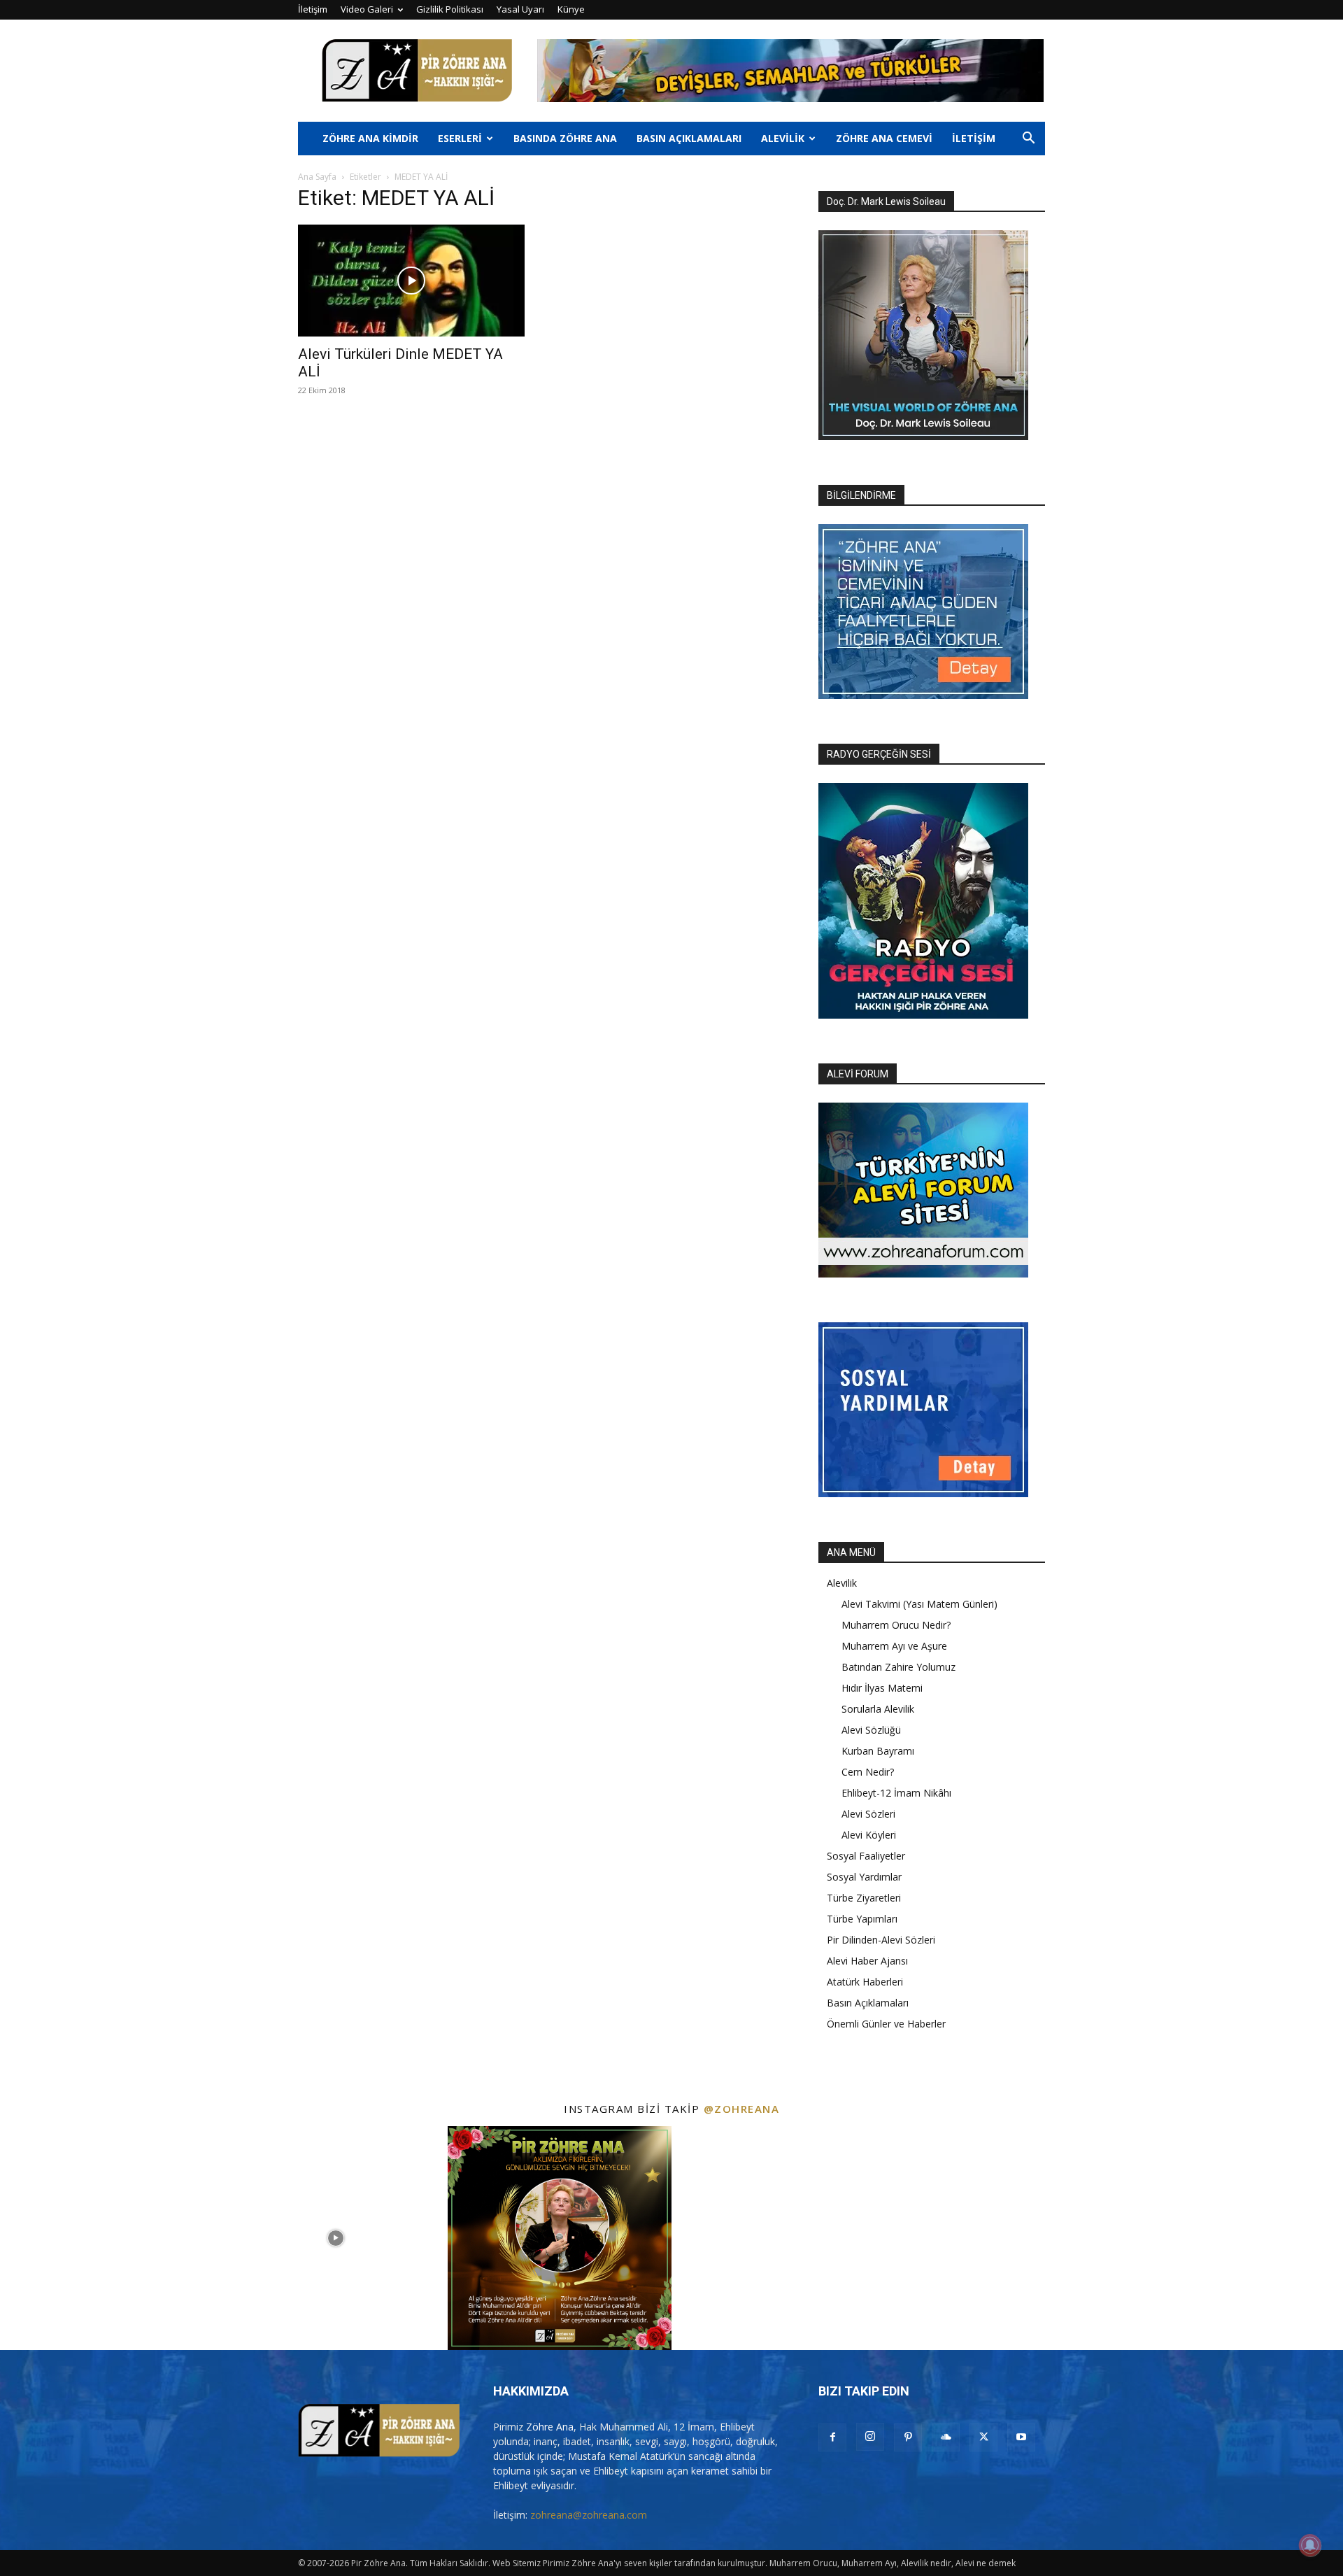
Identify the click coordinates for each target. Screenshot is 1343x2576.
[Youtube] (1021, 2437)
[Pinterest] (908, 2437)
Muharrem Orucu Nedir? (896, 1625)
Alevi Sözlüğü (871, 1730)
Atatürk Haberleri (865, 1982)
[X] (983, 2437)
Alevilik (842, 1583)
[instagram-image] (112, 2238)
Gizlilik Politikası (450, 9)
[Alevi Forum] (923, 1274)
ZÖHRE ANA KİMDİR (370, 138)
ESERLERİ (460, 138)
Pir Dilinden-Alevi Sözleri (881, 1940)
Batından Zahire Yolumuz (898, 1667)
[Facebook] (832, 2437)
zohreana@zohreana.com (589, 2515)
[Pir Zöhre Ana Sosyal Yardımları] (923, 1493)
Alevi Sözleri (868, 1814)
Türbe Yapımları (862, 1919)
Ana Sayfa (317, 177)
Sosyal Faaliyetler (866, 1856)
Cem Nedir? (868, 1772)
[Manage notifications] (1310, 2545)
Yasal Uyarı (520, 9)
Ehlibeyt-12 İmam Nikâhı (896, 1793)
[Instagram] (870, 2437)
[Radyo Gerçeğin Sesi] (923, 1015)
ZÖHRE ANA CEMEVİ (884, 138)
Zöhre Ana (550, 2427)
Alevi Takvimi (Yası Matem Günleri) (919, 1604)
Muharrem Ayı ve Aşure (894, 1646)
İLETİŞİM (974, 138)
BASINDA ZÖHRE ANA (565, 138)
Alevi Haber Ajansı (867, 1961)
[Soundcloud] (946, 2437)
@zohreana (742, 2109)
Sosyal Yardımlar (864, 1877)
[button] (1028, 140)
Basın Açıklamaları (868, 2003)
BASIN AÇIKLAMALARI (689, 138)
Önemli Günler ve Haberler (886, 2024)
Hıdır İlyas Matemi (882, 1688)
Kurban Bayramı (878, 1751)
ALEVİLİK (783, 138)
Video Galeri (367, 9)
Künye (571, 9)
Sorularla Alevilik (878, 1709)
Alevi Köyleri (869, 1835)
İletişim (313, 9)
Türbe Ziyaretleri (864, 1898)
